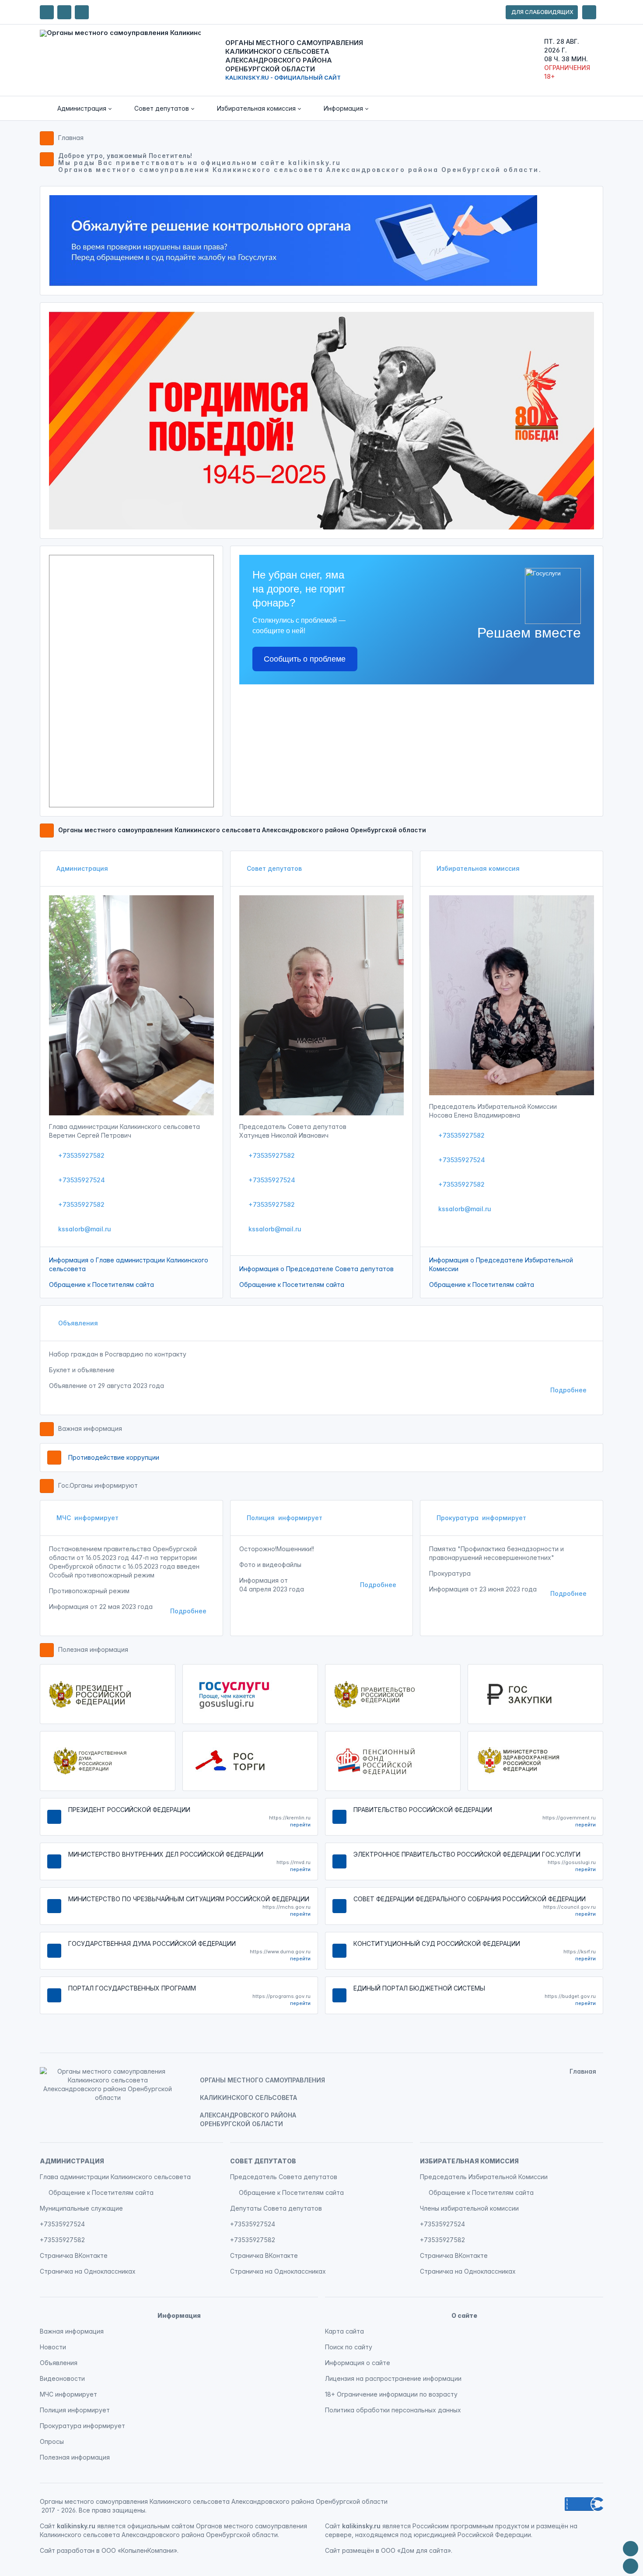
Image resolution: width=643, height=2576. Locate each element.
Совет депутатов (274, 868)
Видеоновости (62, 2378)
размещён (358, 2550)
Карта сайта (344, 2331)
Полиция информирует (285, 1518)
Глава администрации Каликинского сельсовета (115, 2177)
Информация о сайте (358, 2363)
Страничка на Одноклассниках (88, 2271)
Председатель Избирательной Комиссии (484, 2177)
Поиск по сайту (349, 2347)
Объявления (77, 1323)
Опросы (52, 2441)
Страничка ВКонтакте (74, 2255)
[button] (78, 109)
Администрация (82, 868)
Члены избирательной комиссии (469, 2208)
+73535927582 (80, 1155)
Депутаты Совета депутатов (276, 2208)
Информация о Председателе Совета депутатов (316, 1269)
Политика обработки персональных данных (393, 2410)
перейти (300, 1825)
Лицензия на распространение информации (393, 2378)
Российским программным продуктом (471, 2526)
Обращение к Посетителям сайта (101, 1284)
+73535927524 (81, 1180)
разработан (76, 2550)
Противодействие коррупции (114, 1457)
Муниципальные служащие (81, 2208)
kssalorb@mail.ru (84, 1229)
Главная (71, 138)
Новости (53, 2347)
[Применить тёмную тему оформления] (82, 12)
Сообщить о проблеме (305, 659)
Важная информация (90, 1428)
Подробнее (568, 1390)
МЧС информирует (87, 1518)
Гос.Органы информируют (98, 1485)
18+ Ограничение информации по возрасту (391, 2394)
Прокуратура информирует (481, 1518)
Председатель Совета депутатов (284, 2177)
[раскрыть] (589, 12)
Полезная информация (93, 1649)
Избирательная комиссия (478, 868)
